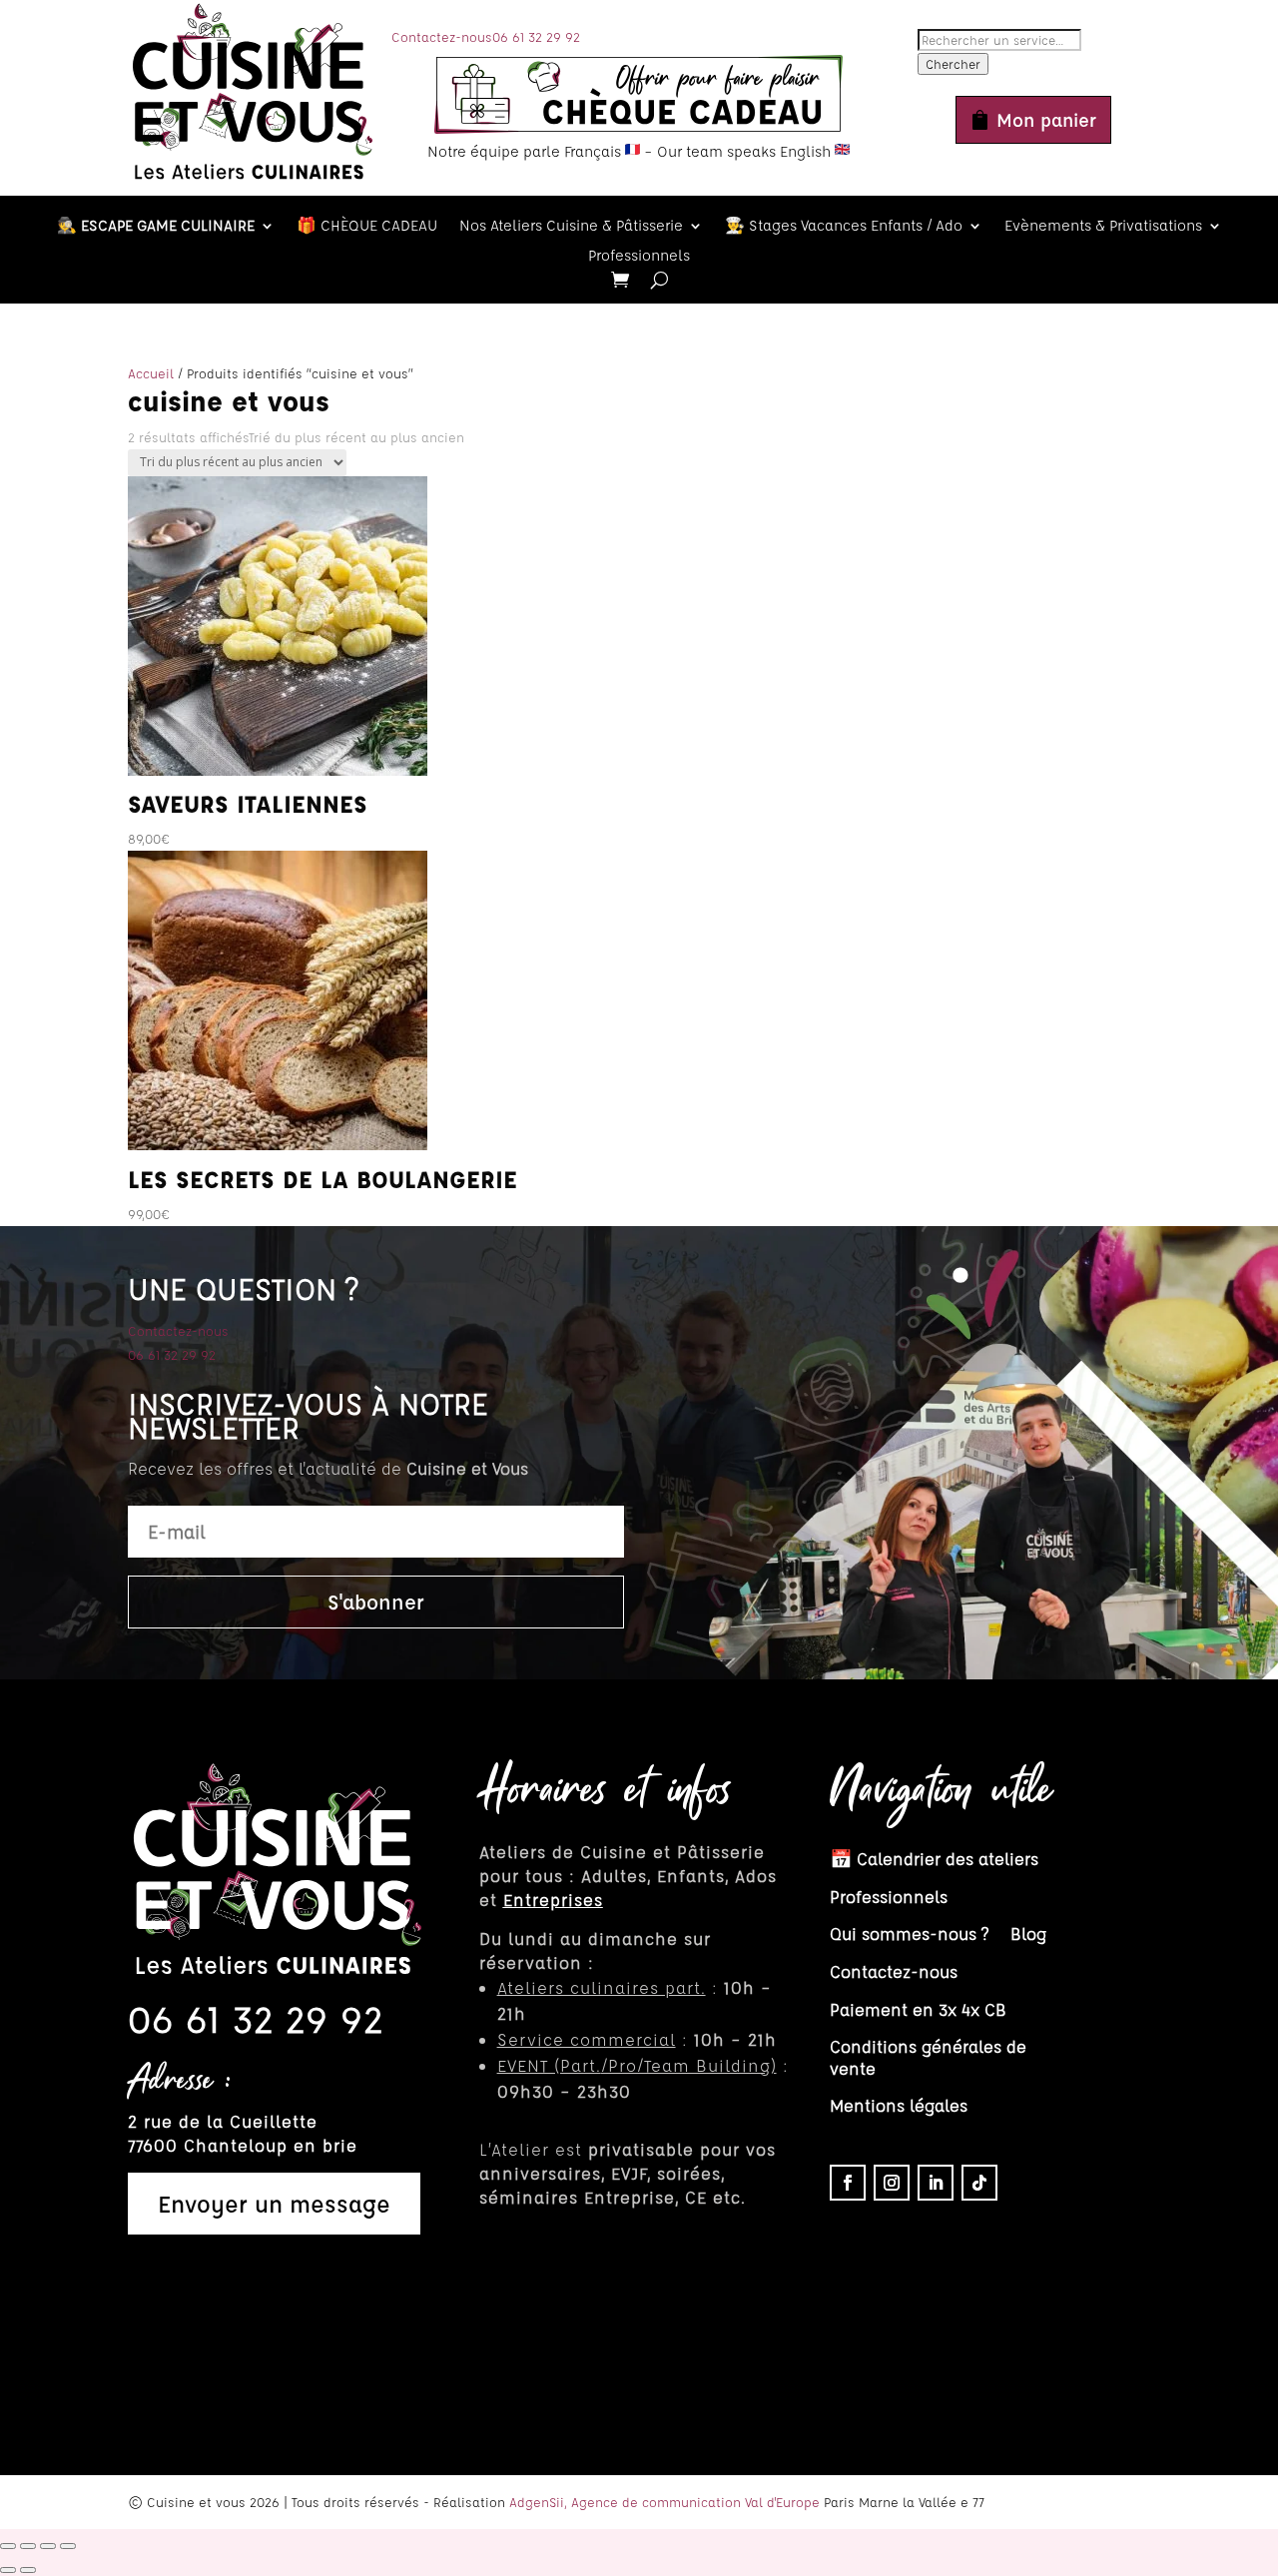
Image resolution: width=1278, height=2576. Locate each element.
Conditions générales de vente (928, 2057)
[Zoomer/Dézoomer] (8, 2546)
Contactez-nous (442, 36)
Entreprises (553, 1900)
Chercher (953, 64)
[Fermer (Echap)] (68, 2546)
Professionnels (639, 257)
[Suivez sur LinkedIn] (936, 2183)
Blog (1028, 1933)
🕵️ (156, 227)
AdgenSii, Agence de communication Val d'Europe (664, 2502)
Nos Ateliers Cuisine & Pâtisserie (571, 227)
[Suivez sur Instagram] (892, 2183)
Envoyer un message (274, 2204)
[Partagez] (48, 2546)
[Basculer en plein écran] (28, 2546)
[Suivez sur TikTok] (979, 2183)
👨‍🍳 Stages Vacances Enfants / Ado (844, 227)
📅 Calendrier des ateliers (934, 1859)
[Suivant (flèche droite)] (28, 2570)
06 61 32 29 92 (536, 36)
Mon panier (1046, 120)
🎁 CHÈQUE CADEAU (367, 227)
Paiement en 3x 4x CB (918, 2009)
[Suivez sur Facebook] (848, 2183)
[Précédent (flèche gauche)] (8, 2570)
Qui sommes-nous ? (909, 1933)
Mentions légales (899, 2105)
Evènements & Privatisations (1103, 227)
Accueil (151, 373)
